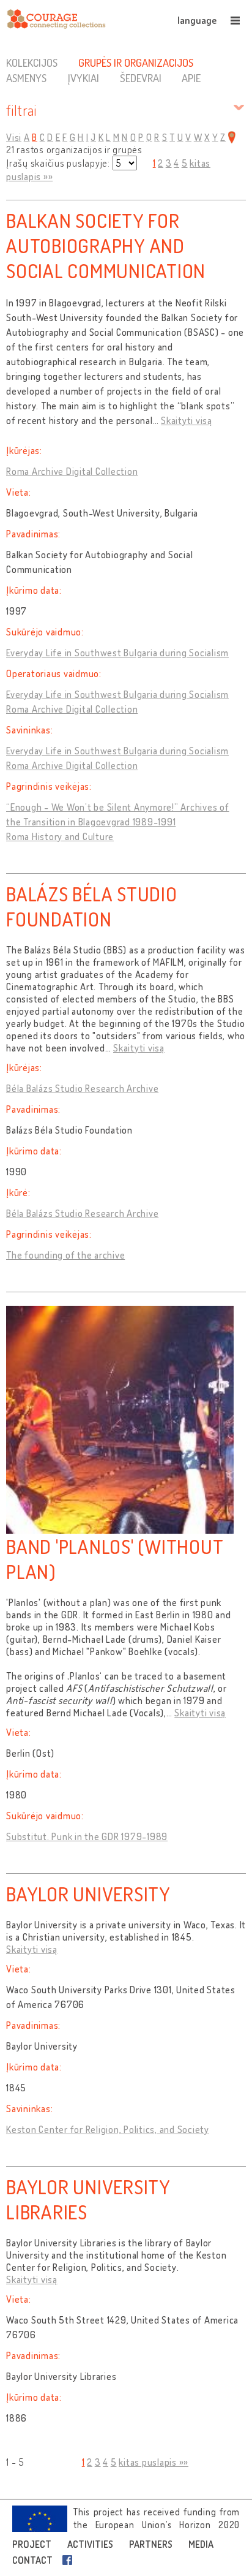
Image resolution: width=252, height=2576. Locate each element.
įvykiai (83, 78)
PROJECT (32, 2544)
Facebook (70, 2560)
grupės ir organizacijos (136, 63)
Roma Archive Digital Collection (72, 471)
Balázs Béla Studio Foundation (92, 906)
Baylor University (88, 1894)
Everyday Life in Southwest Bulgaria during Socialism (117, 653)
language (197, 20)
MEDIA (201, 2544)
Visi (14, 137)
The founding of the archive (65, 1255)
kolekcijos (32, 63)
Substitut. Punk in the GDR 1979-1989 (87, 1836)
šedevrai (141, 78)
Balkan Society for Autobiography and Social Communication (106, 245)
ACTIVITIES (90, 2544)
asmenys (26, 78)
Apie (191, 78)
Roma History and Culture (60, 836)
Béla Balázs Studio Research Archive (82, 1088)
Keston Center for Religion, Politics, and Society (108, 2129)
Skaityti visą (187, 420)
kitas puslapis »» (154, 2462)
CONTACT (32, 2560)
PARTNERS (151, 2544)
